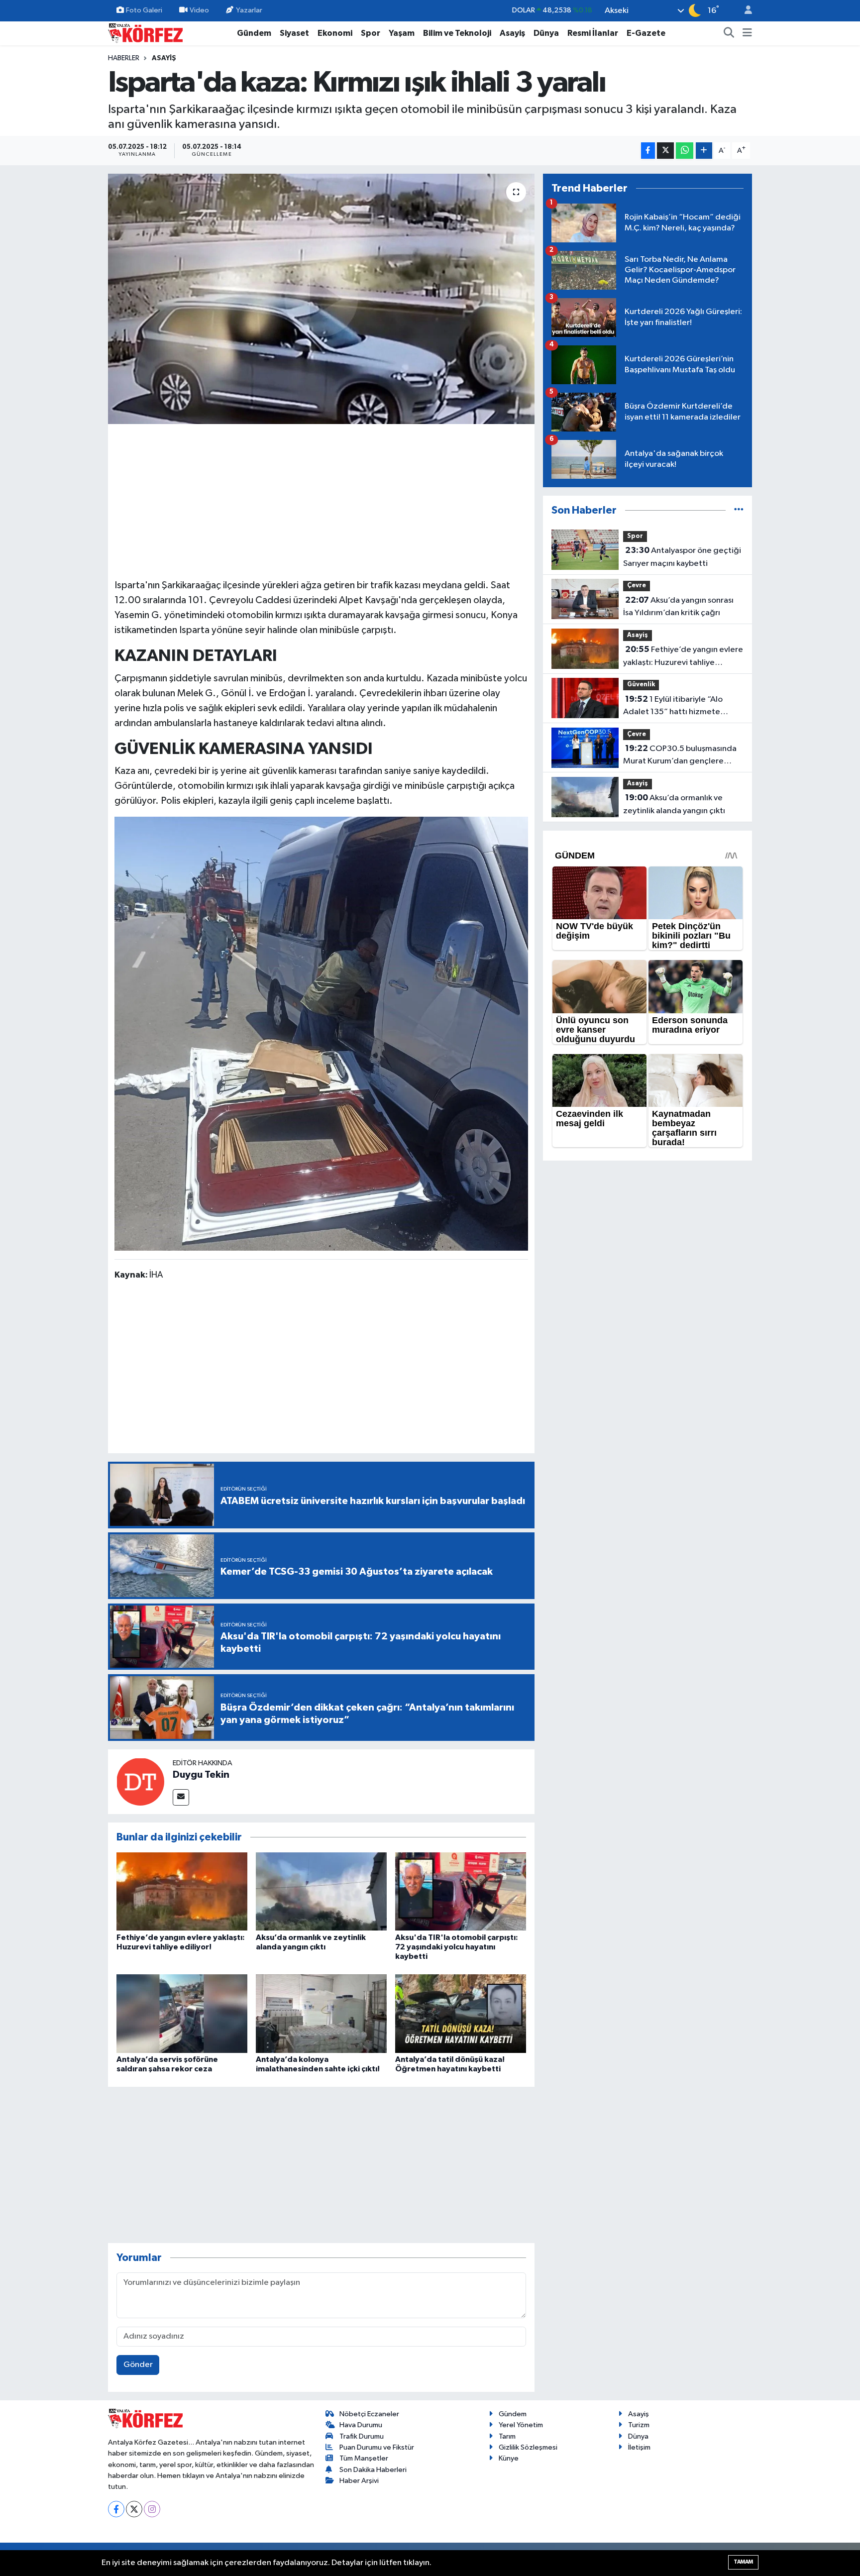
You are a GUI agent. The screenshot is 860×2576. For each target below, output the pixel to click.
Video (199, 10)
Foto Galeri (144, 10)
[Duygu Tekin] (140, 1781)
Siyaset (294, 33)
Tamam (743, 2562)
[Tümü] (739, 510)
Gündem (254, 33)
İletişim (639, 2447)
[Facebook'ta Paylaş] (648, 151)
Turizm (639, 2425)
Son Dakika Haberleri (373, 2470)
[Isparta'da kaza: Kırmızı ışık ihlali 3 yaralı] (321, 299)
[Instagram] (152, 2509)
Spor (371, 33)
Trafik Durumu (362, 2436)
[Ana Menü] (747, 33)
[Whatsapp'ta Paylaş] (685, 151)
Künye (509, 2458)
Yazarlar (249, 10)
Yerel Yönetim (521, 2425)
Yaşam (402, 33)
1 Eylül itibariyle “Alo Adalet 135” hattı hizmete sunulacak (673, 707)
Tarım (507, 2436)
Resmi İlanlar (593, 33)
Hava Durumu (361, 2425)
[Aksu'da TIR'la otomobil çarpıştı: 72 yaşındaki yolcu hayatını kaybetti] (461, 1891)
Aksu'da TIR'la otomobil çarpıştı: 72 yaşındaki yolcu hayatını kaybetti (457, 1947)
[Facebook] (116, 2509)
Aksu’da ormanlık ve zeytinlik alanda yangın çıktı (674, 804)
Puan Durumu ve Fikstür (377, 2447)
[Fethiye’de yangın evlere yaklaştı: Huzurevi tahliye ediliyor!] (182, 1891)
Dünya (546, 33)
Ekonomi (335, 33)
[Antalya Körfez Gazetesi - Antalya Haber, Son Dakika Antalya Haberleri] (145, 33)
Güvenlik (641, 685)
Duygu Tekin (201, 1775)
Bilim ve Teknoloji (457, 33)
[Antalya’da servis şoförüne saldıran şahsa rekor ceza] (182, 2013)
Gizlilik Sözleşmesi (528, 2447)
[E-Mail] (181, 1797)
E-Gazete (646, 33)
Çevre (637, 586)
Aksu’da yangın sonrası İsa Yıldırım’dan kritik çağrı (678, 607)
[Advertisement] (322, 500)
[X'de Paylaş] (665, 151)
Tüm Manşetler (364, 2458)
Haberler (124, 58)
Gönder (138, 2365)
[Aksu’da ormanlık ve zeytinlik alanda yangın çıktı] (321, 1891)
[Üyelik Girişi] (744, 11)
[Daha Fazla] (704, 151)
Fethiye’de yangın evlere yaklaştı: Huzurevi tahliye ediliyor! (683, 657)
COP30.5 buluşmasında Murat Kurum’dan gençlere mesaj (680, 756)
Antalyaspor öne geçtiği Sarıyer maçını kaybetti (682, 557)
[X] (134, 2509)
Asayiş (512, 33)
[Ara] (729, 33)
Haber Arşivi (359, 2481)
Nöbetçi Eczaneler (369, 2414)
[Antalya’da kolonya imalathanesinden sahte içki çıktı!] (321, 2013)
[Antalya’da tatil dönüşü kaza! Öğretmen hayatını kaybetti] (461, 2013)
